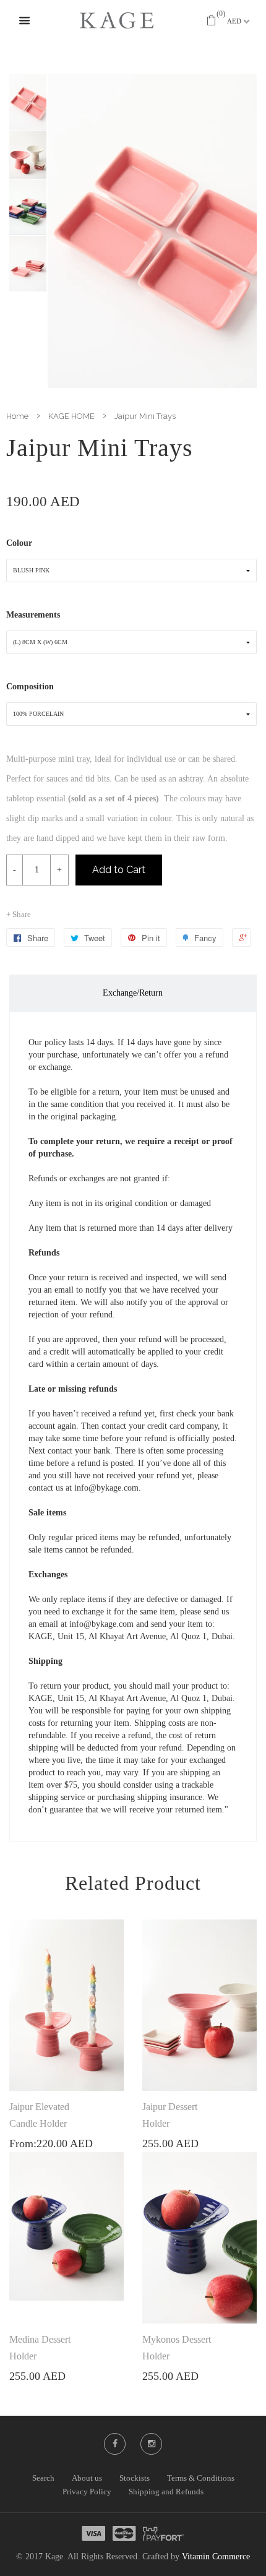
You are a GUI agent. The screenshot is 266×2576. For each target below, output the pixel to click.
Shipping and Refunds (166, 2492)
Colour (19, 543)
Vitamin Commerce (216, 2557)
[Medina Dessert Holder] (66, 2226)
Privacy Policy (87, 2492)
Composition (30, 687)
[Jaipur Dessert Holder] (199, 2005)
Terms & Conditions (201, 2478)
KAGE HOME (71, 416)
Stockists (135, 2478)
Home (17, 416)
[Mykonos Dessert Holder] (199, 2238)
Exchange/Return (133, 993)
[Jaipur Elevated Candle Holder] (66, 2005)
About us (87, 2478)
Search (43, 2478)
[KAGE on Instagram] (152, 2444)
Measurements (33, 615)
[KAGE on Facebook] (115, 2444)
